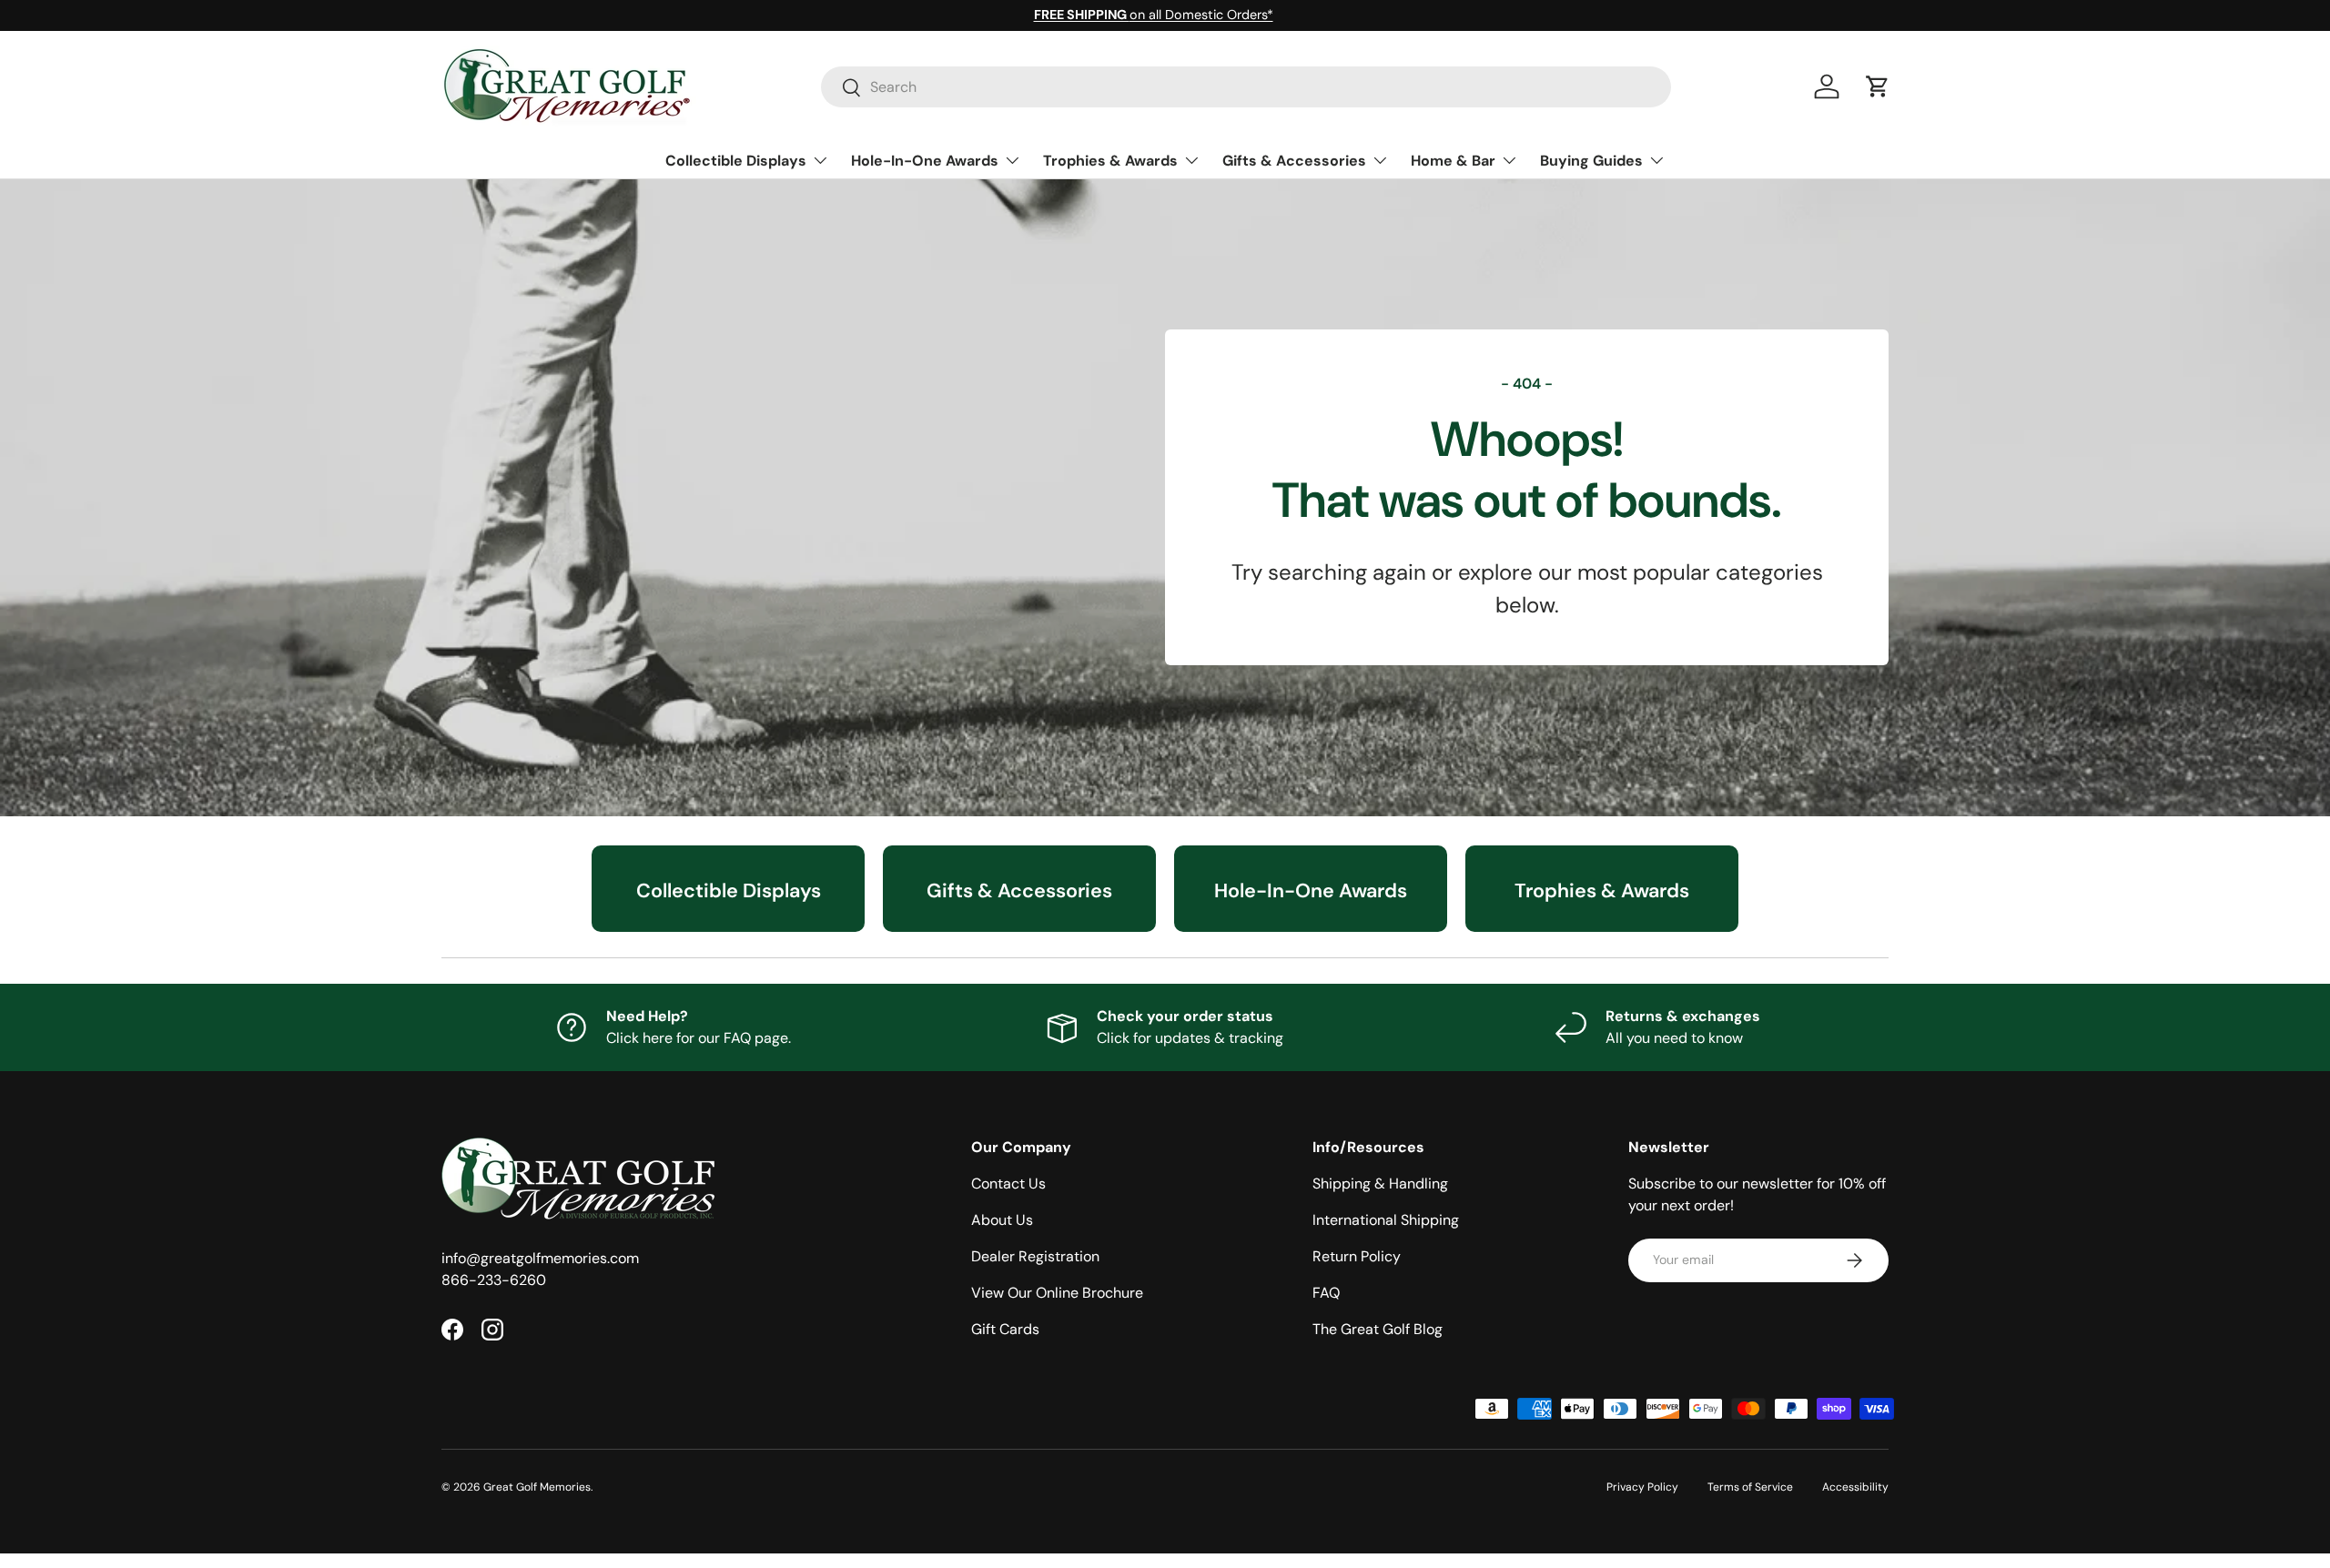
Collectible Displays (736, 161)
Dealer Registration (1035, 1256)
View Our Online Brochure (1057, 1293)
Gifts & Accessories (1294, 161)
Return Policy (1357, 1256)
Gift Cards (1005, 1329)
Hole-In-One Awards (925, 161)
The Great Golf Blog (1378, 1329)
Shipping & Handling (1380, 1184)
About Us (1002, 1220)
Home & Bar (1453, 161)
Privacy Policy (1642, 1487)
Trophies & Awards (1110, 161)
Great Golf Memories (537, 1487)
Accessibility (1855, 1487)
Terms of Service (1750, 1487)
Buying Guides (1591, 161)
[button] (1878, 86)
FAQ (1326, 1293)
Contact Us (1008, 1184)
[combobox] (1246, 87)
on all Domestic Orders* (1154, 15)
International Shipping (1386, 1220)
